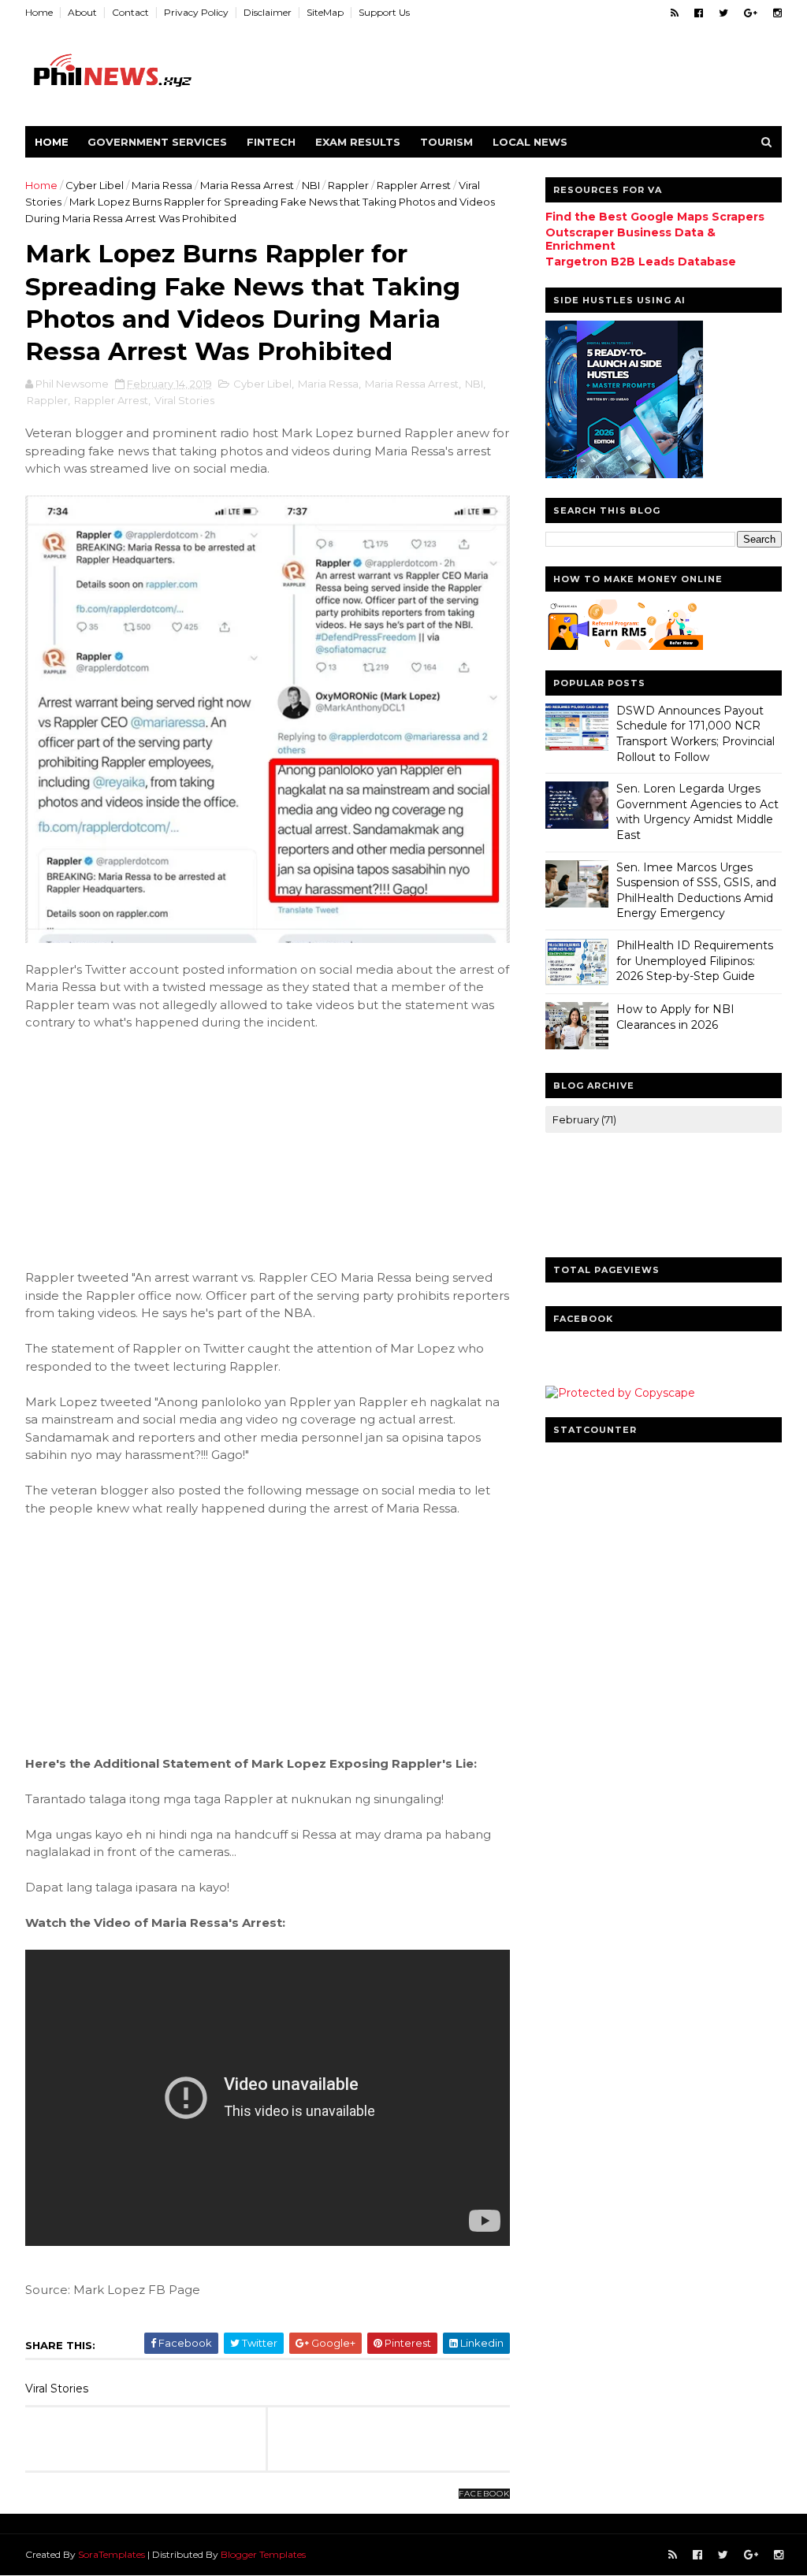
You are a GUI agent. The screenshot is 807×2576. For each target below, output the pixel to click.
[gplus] (751, 13)
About (82, 12)
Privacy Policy (196, 12)
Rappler (348, 185)
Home (39, 12)
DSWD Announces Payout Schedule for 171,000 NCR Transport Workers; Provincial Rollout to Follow (695, 734)
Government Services (157, 142)
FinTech (271, 142)
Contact (130, 12)
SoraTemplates (112, 2554)
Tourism (446, 142)
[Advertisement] (143, 1148)
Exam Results (358, 142)
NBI (311, 185)
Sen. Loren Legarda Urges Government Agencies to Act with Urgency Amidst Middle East (697, 812)
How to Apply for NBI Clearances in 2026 (675, 1017)
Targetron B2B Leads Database (641, 262)
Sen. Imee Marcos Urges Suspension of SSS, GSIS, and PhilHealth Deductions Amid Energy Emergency (696, 891)
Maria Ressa (162, 185)
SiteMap (325, 12)
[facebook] (699, 13)
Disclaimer (268, 12)
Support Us (384, 12)
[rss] (675, 13)
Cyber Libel (95, 185)
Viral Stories (184, 400)
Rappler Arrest (414, 185)
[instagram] (777, 13)
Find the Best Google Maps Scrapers (655, 217)
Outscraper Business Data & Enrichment (630, 239)
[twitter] (723, 13)
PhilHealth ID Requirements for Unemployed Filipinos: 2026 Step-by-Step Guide (695, 961)
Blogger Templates (263, 2554)
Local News (530, 142)
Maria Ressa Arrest (247, 185)
